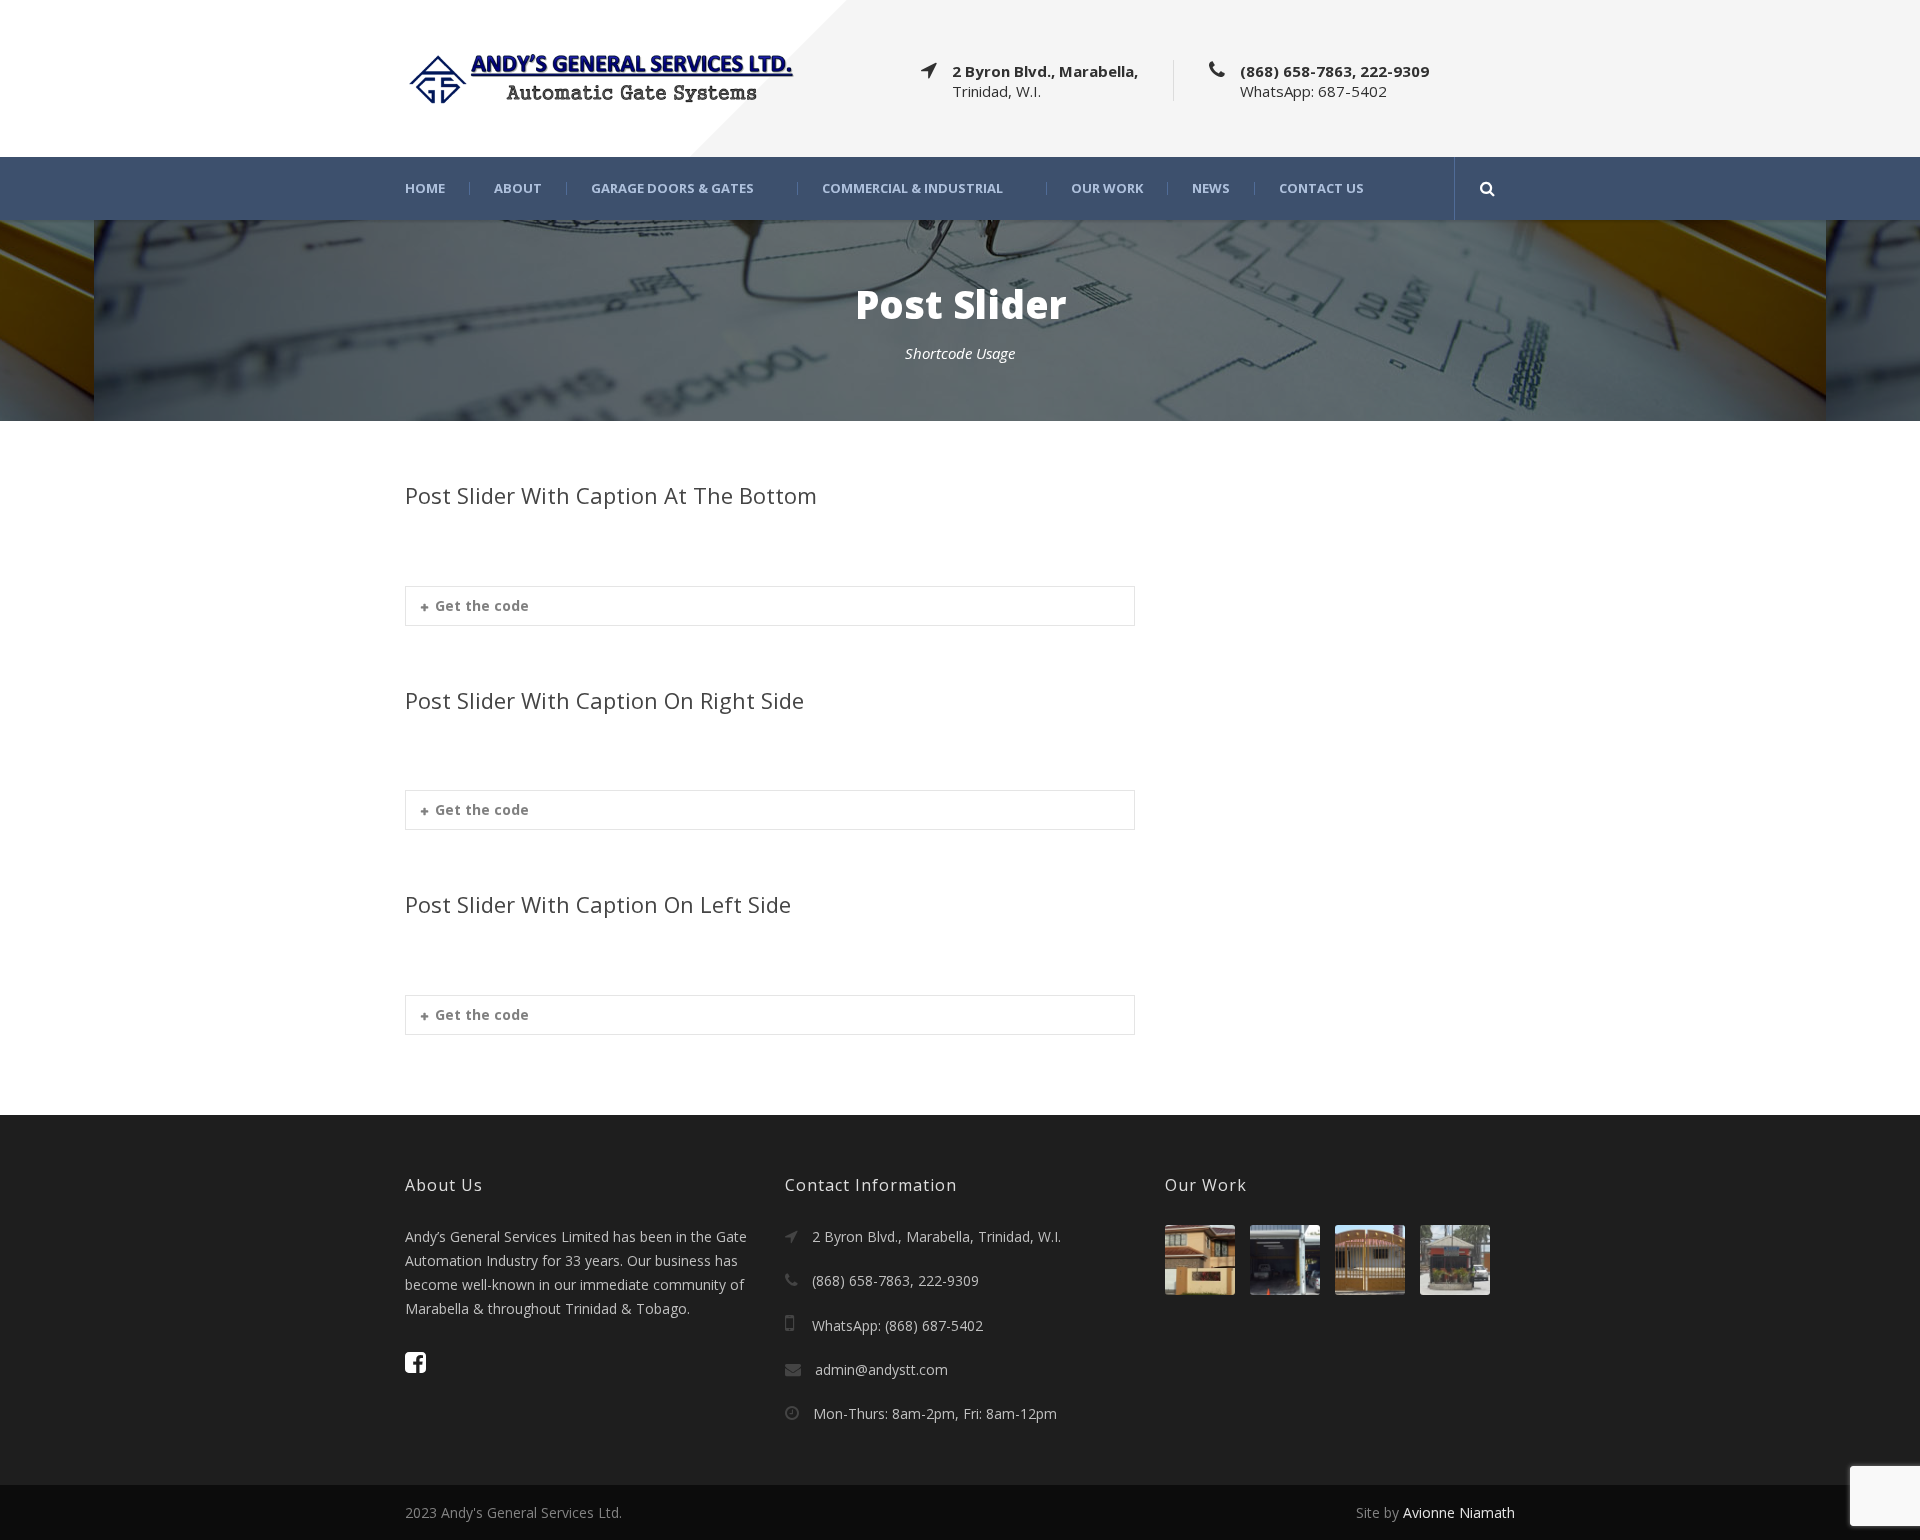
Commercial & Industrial (912, 188)
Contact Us (1321, 188)
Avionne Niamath (1459, 1512)
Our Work (1107, 188)
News (1211, 188)
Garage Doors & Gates (672, 188)
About (518, 188)
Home (425, 188)
